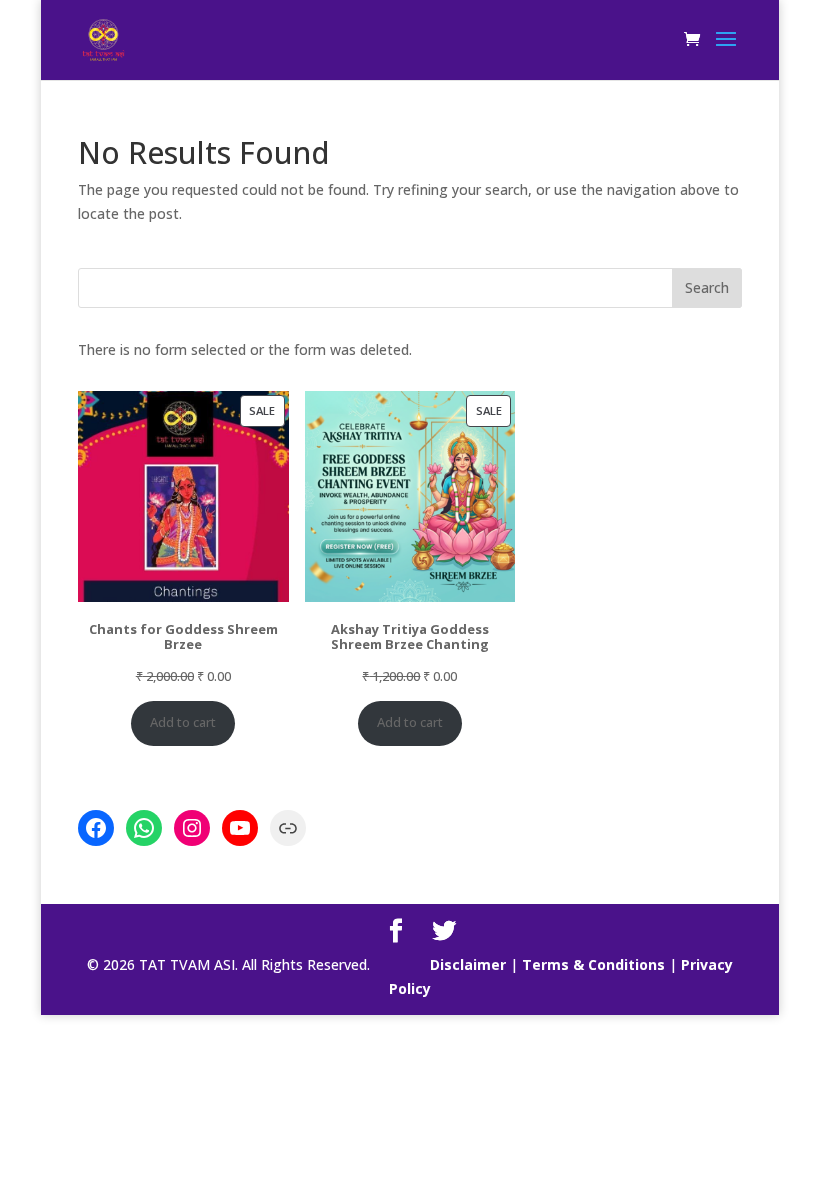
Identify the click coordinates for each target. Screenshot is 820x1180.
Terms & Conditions (593, 964)
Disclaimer (468, 964)
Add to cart (183, 722)
